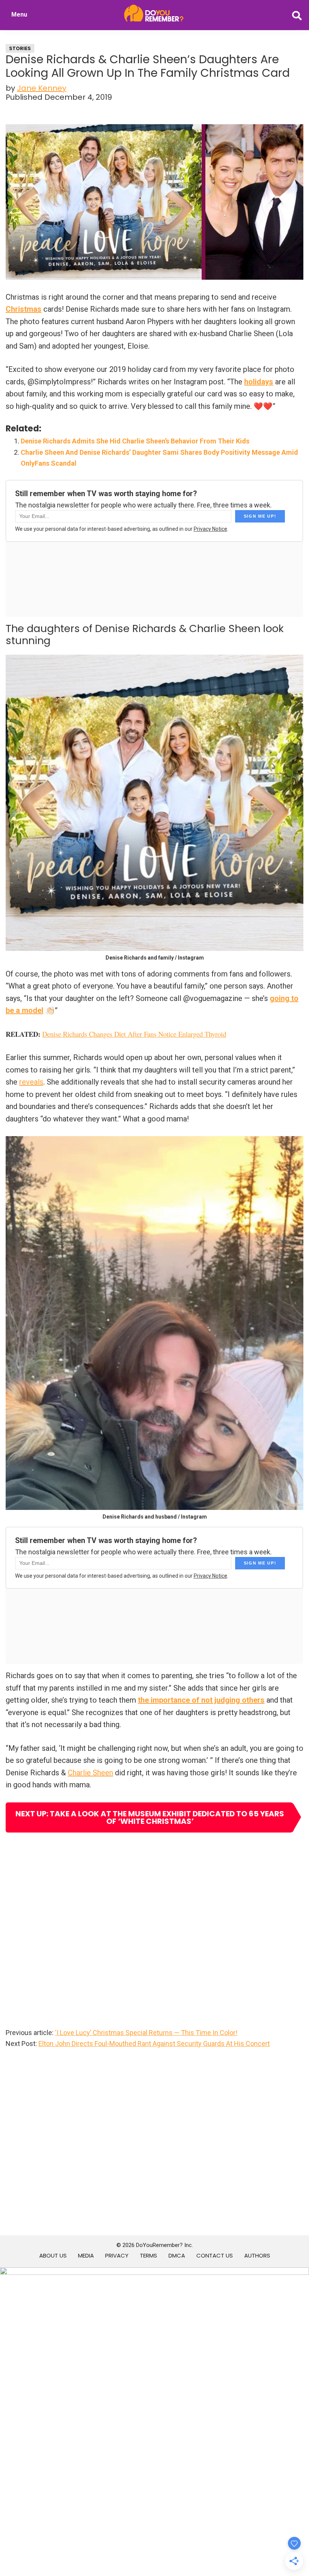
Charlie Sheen (90, 1773)
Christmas (24, 309)
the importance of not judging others (201, 1700)
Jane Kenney (42, 88)
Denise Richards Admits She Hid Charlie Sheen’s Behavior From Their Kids (135, 441)
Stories (20, 48)
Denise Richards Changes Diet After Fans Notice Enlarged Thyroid (134, 1034)
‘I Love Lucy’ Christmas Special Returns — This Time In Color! (146, 2033)
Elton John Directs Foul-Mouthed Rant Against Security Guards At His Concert (154, 2044)
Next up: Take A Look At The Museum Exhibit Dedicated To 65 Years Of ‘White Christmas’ (150, 1817)
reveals (31, 1082)
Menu (19, 14)
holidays (259, 382)
